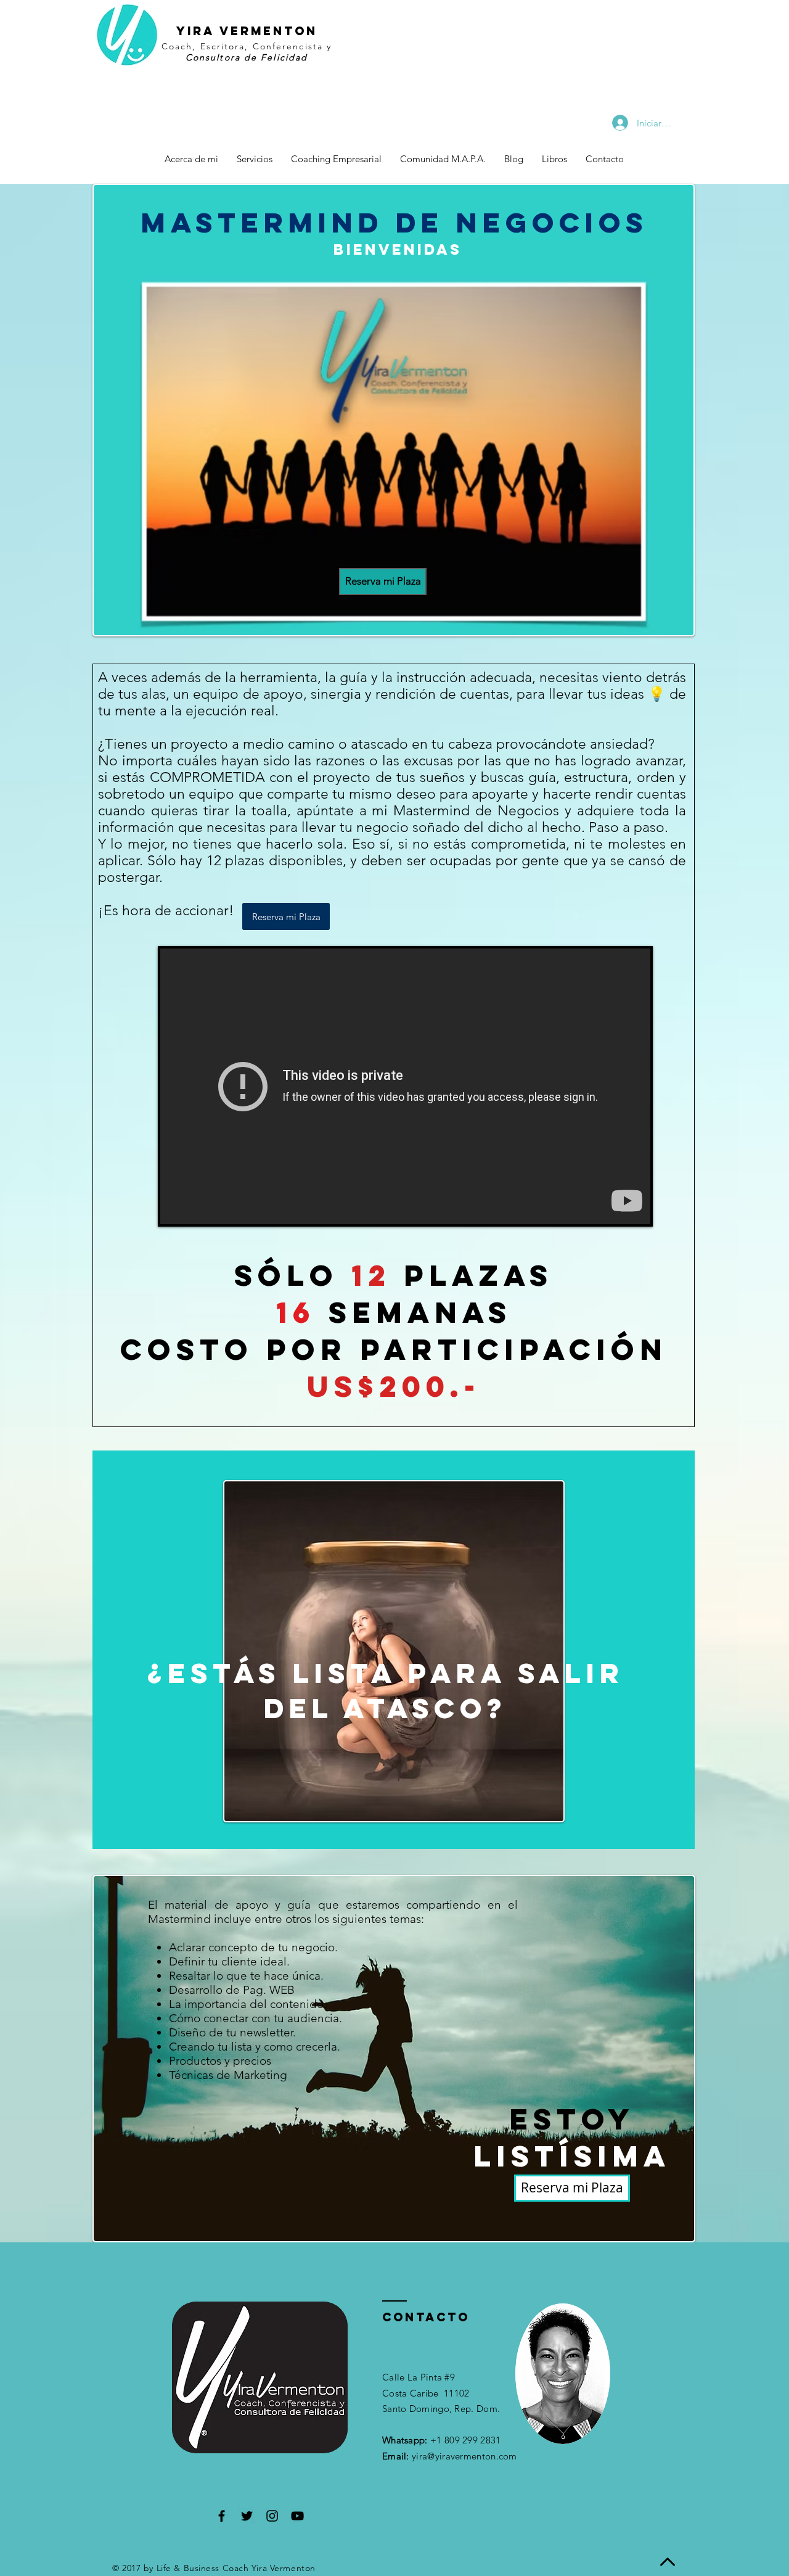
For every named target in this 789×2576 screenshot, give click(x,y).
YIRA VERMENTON (247, 31)
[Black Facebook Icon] (222, 2516)
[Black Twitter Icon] (247, 2516)
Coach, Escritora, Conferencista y (247, 46)
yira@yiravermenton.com (464, 2456)
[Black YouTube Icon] (297, 2516)
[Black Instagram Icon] (272, 2516)
